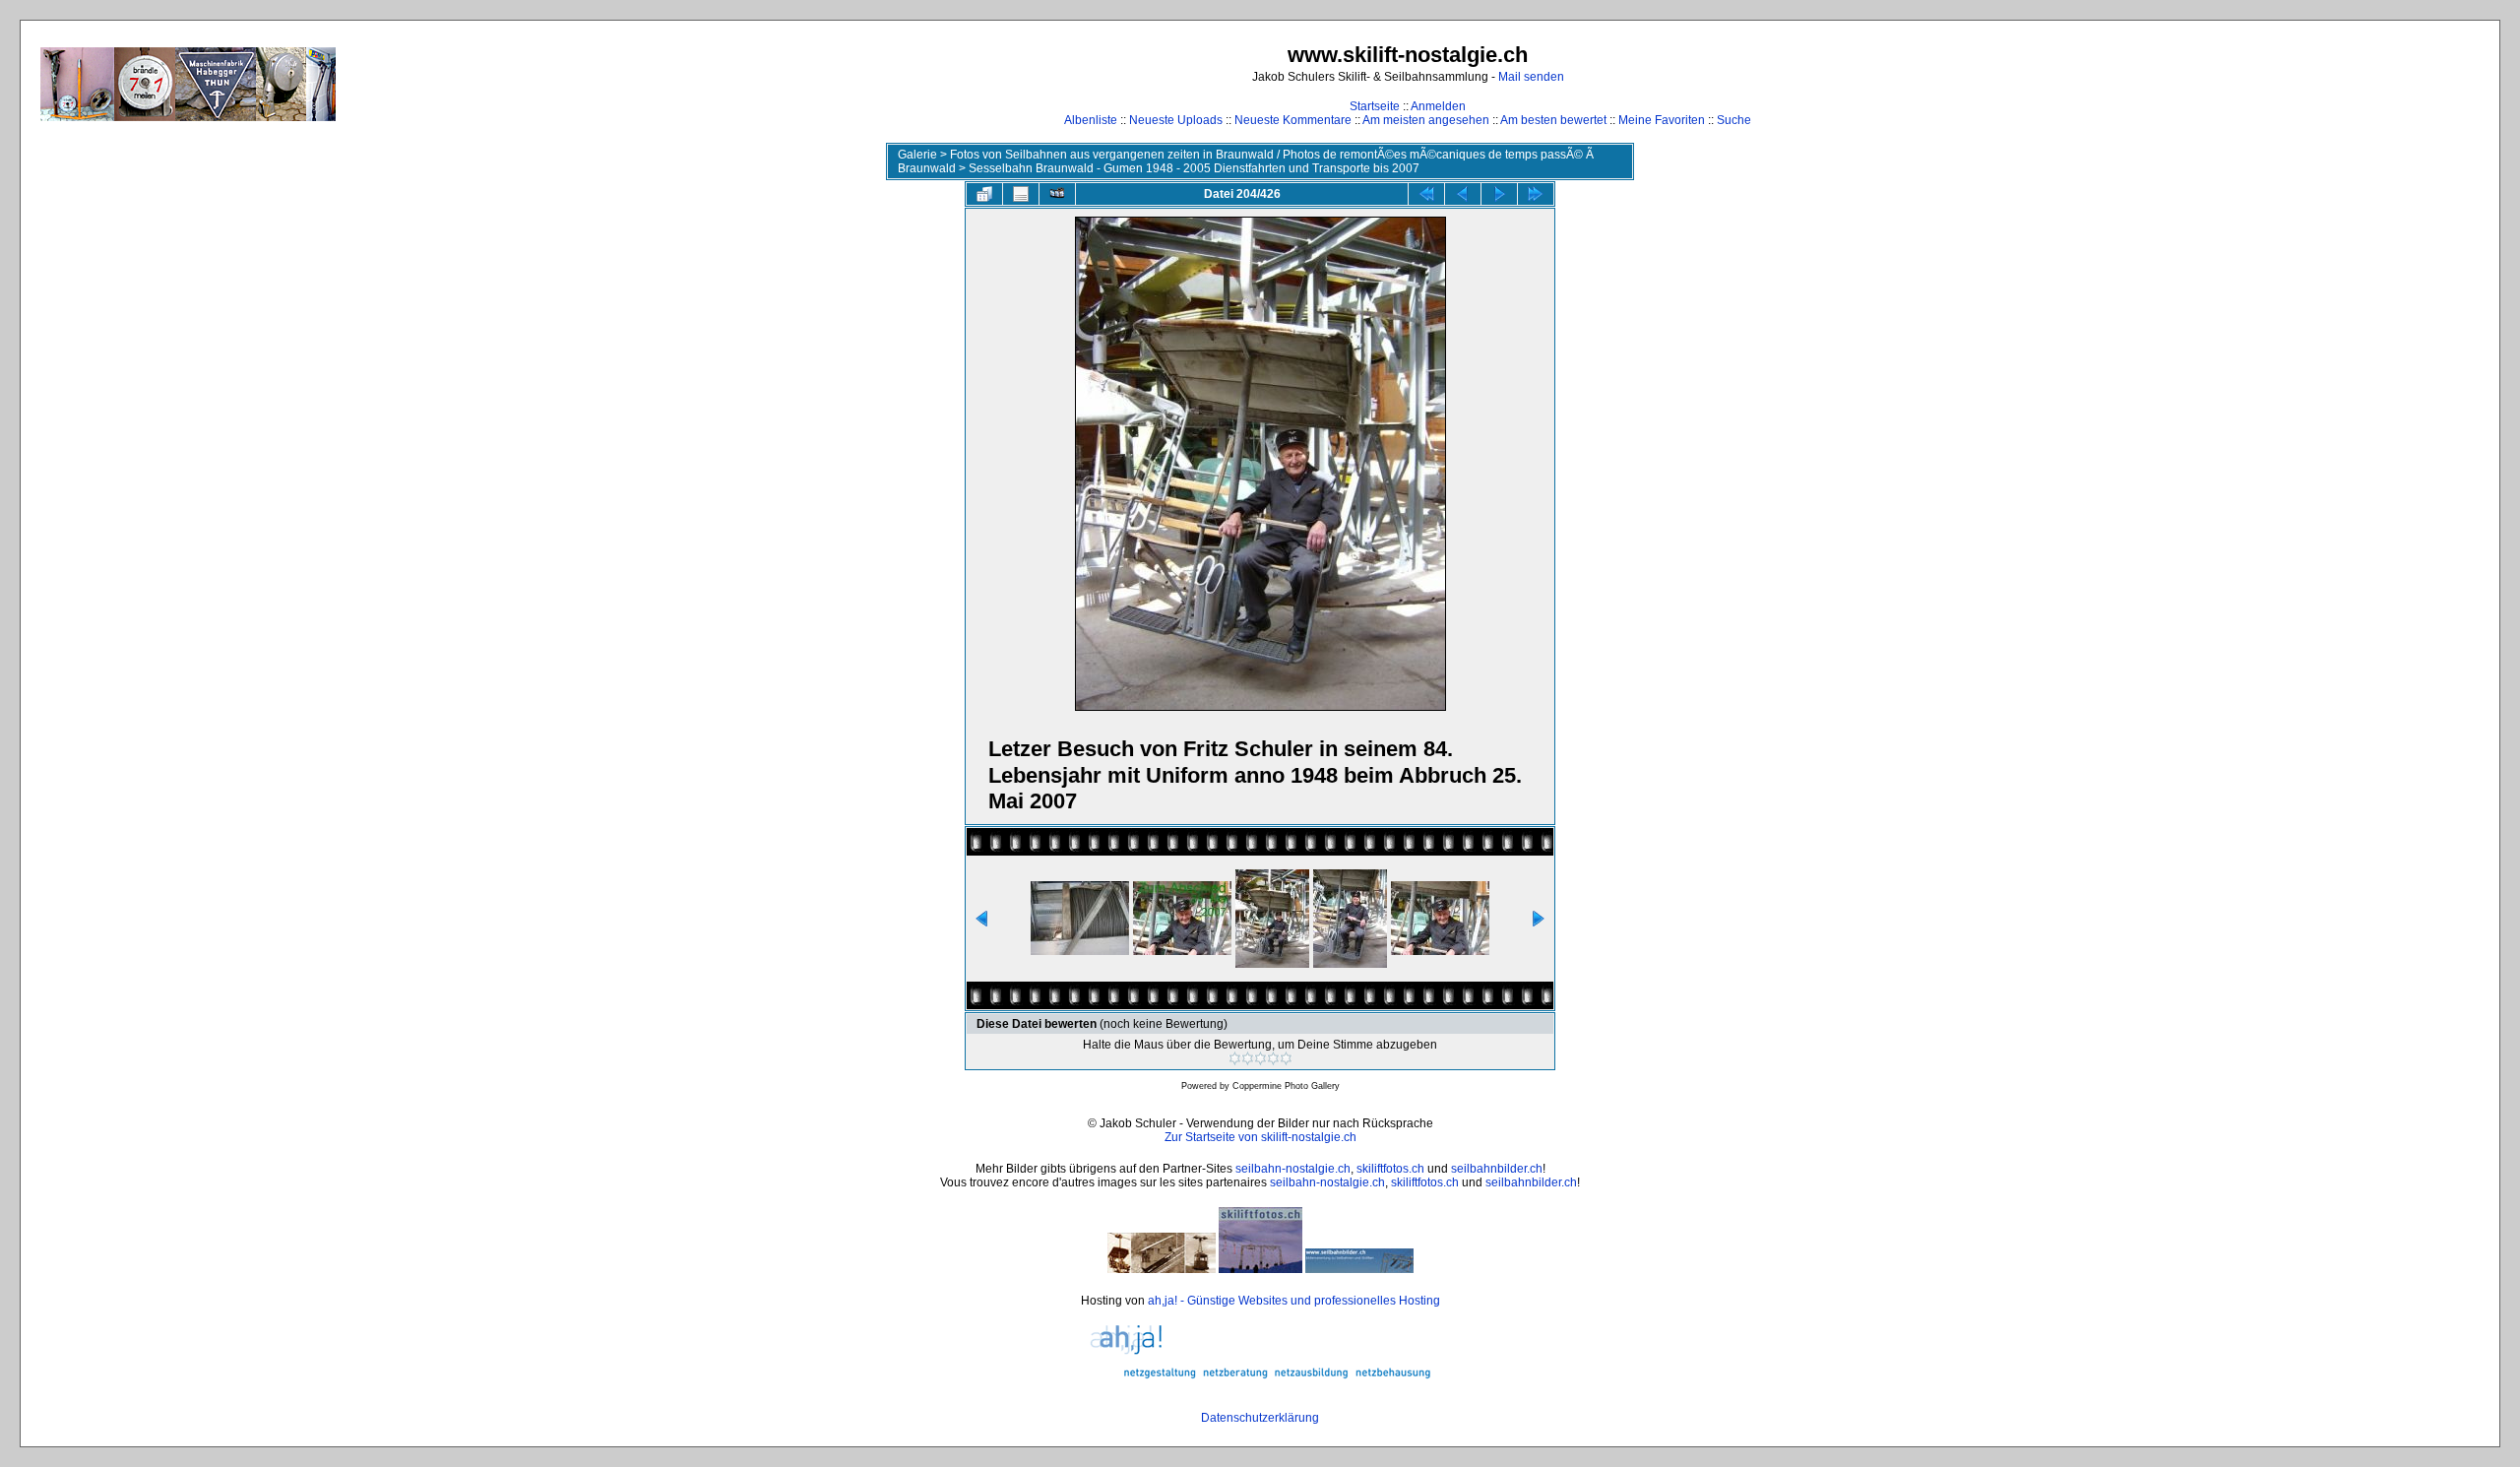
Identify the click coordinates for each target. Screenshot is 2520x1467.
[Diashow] (1057, 194)
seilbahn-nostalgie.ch (1293, 1169)
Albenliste (1091, 120)
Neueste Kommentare (1293, 120)
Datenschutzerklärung (1260, 1418)
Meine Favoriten (1662, 120)
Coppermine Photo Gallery (1286, 1086)
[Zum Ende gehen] (1536, 194)
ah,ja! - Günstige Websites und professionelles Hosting (1294, 1301)
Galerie (917, 155)
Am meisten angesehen (1426, 120)
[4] (1273, 1058)
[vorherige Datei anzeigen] (1463, 194)
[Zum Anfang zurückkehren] (1426, 194)
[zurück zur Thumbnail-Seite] (984, 194)
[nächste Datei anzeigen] (1499, 194)
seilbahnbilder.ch (1497, 1169)
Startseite (1375, 106)
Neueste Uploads (1176, 120)
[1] (1235, 1058)
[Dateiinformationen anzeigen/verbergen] (1021, 194)
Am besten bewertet (1553, 120)
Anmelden (1438, 106)
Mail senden (1531, 77)
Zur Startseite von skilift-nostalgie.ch (1260, 1137)
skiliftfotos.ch (1390, 1169)
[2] (1248, 1058)
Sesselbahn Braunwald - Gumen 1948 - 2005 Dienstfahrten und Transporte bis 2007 (1194, 168)
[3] (1260, 1058)
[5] (1286, 1058)
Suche (1734, 120)
